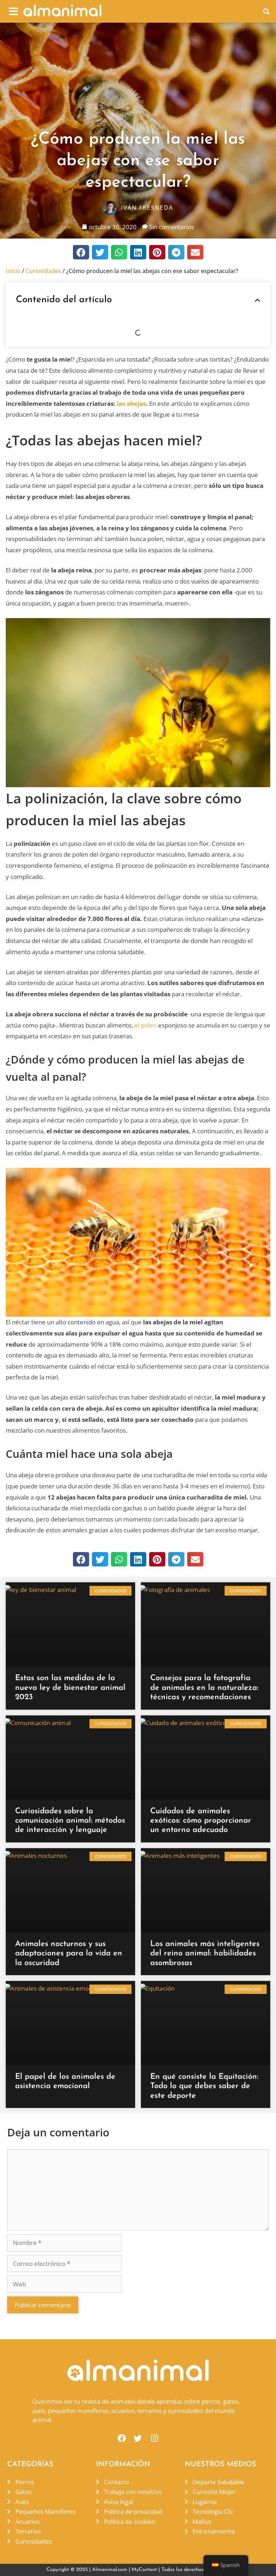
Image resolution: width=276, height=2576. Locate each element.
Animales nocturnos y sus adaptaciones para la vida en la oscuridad (69, 1954)
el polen (146, 1025)
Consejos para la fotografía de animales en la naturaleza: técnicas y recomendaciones (204, 1688)
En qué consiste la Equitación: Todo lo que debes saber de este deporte (204, 2086)
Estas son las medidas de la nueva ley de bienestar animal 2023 (70, 1688)
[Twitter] (138, 2438)
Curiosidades (43, 271)
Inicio (13, 271)
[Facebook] (122, 2438)
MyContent (144, 2570)
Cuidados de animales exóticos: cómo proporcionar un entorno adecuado (201, 1821)
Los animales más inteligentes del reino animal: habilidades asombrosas (205, 1954)
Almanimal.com (110, 2570)
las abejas (131, 403)
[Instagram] (154, 2438)
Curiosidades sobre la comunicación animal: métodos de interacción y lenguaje (70, 1821)
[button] (13, 11)
